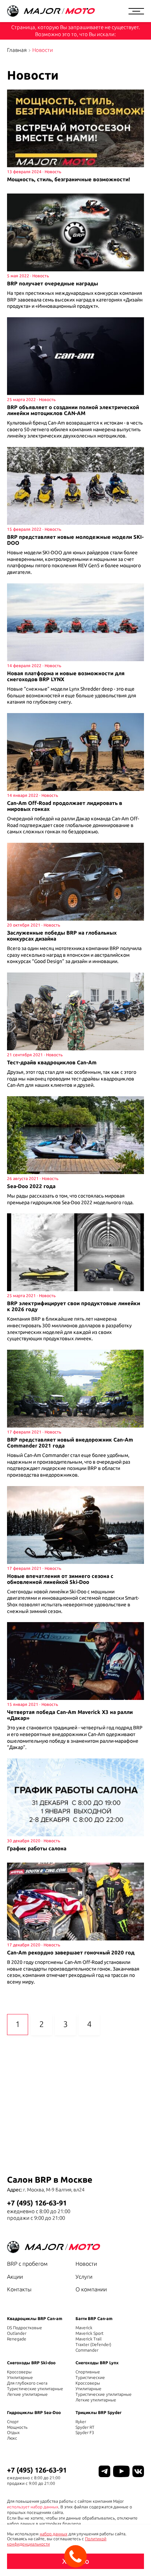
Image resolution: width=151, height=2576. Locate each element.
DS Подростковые (25, 2328)
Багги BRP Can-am (94, 2319)
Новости (86, 2264)
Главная (17, 50)
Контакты (19, 2289)
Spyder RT (85, 2427)
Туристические (90, 2377)
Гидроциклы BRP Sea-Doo (34, 2412)
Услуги (84, 2277)
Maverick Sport (90, 2333)
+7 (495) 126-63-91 (37, 2203)
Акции (15, 2277)
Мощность (17, 2427)
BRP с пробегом (27, 2264)
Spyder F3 (85, 2432)
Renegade (17, 2339)
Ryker (81, 2422)
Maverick (84, 2328)
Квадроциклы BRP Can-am (35, 2319)
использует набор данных (33, 2507)
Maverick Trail (88, 2339)
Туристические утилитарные (35, 2389)
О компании (91, 2289)
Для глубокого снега (27, 2383)
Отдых (13, 2432)
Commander (87, 2350)
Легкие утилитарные (27, 2394)
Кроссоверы (19, 2372)
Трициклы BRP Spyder (99, 2412)
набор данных (54, 2534)
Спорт (13, 2422)
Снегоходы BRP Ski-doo (31, 2363)
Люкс (12, 2438)
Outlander (17, 2333)
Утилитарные (20, 2377)
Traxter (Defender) (93, 2344)
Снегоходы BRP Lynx (97, 2363)
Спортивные (88, 2372)
